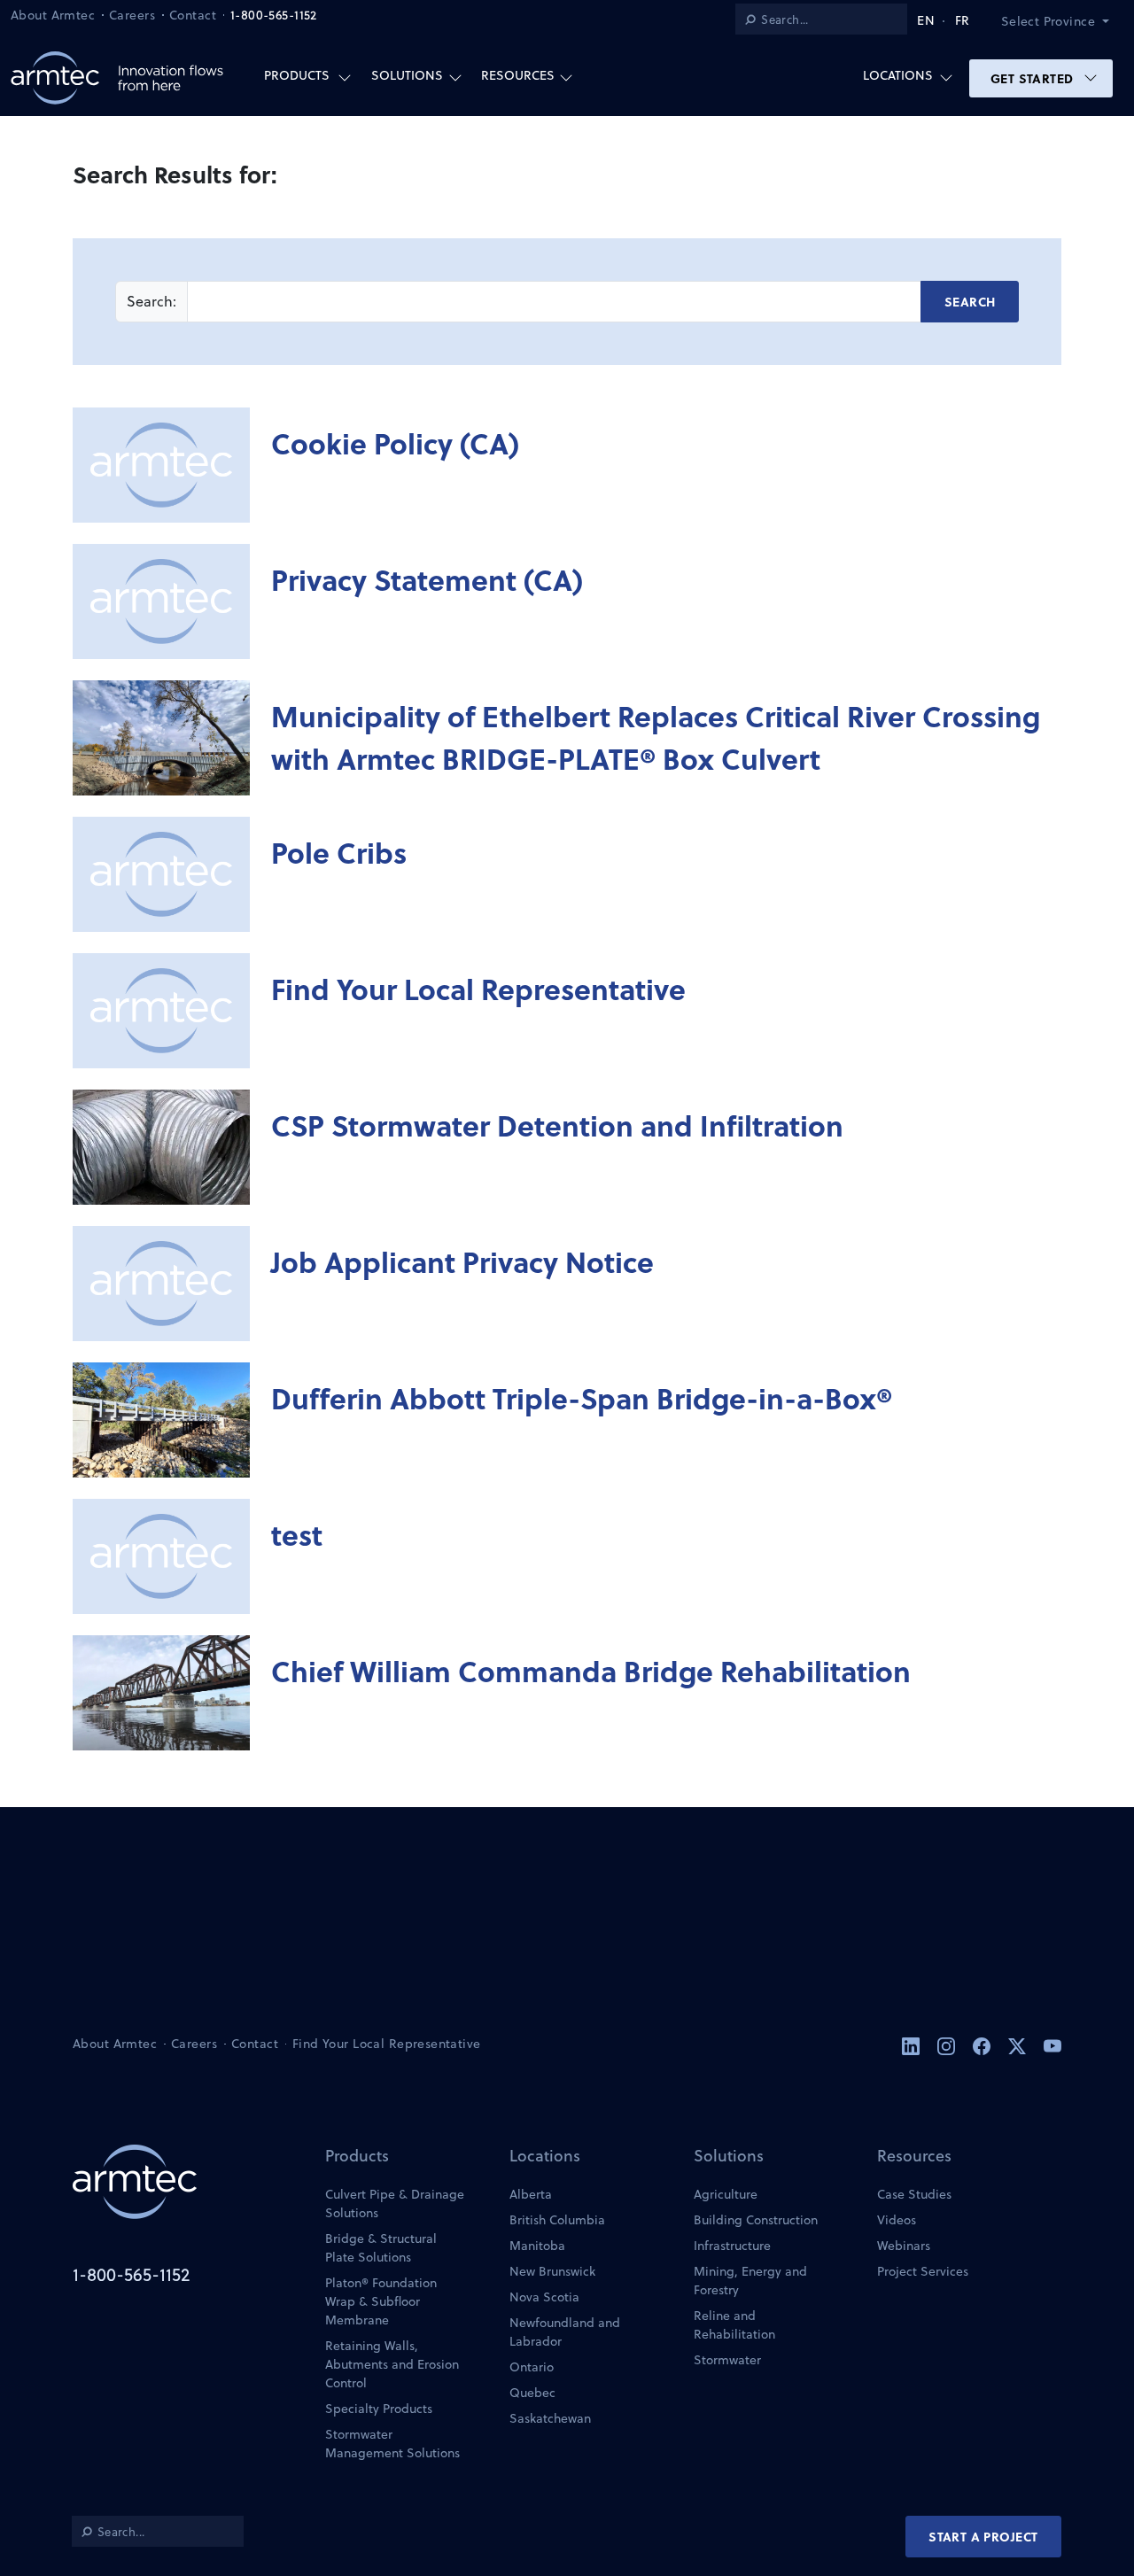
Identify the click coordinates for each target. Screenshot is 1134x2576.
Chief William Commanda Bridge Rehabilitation (591, 1671)
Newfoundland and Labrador (565, 2332)
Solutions (729, 2156)
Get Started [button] (1034, 78)
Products (357, 2156)
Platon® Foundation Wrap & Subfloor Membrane (381, 2301)
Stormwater (727, 2360)
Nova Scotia (544, 2297)
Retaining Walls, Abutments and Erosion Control (392, 2364)
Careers (132, 15)
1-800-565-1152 (274, 15)
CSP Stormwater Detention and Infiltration (557, 1125)
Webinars (904, 2246)
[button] (1062, 21)
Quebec (532, 2393)
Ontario (532, 2367)
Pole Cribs (339, 852)
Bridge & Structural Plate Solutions (381, 2248)
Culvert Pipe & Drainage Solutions (395, 2204)
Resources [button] (518, 75)
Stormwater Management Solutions (392, 2444)
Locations (545, 2156)
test (297, 1534)
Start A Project (983, 2536)
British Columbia (557, 2220)
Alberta (531, 2194)
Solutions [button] (407, 75)
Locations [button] (898, 75)
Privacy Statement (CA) (427, 579)
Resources (914, 2156)
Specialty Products (379, 2409)
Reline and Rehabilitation (734, 2325)
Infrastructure (732, 2246)
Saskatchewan (550, 2418)
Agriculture (726, 2194)
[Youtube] (1052, 2045)
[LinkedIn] (913, 2045)
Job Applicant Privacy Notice (462, 1261)
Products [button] (297, 75)
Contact (193, 15)
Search (970, 301)
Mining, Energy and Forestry (750, 2281)
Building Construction (756, 2220)
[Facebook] (983, 2045)
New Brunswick (552, 2271)
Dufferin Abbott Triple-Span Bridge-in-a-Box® (582, 1398)
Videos (897, 2220)
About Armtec (53, 15)
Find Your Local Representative (478, 989)
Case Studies (914, 2194)
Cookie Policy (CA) (395, 443)
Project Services (923, 2271)
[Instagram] (948, 2045)
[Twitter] (1019, 2045)
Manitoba (537, 2246)
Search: (151, 301)
